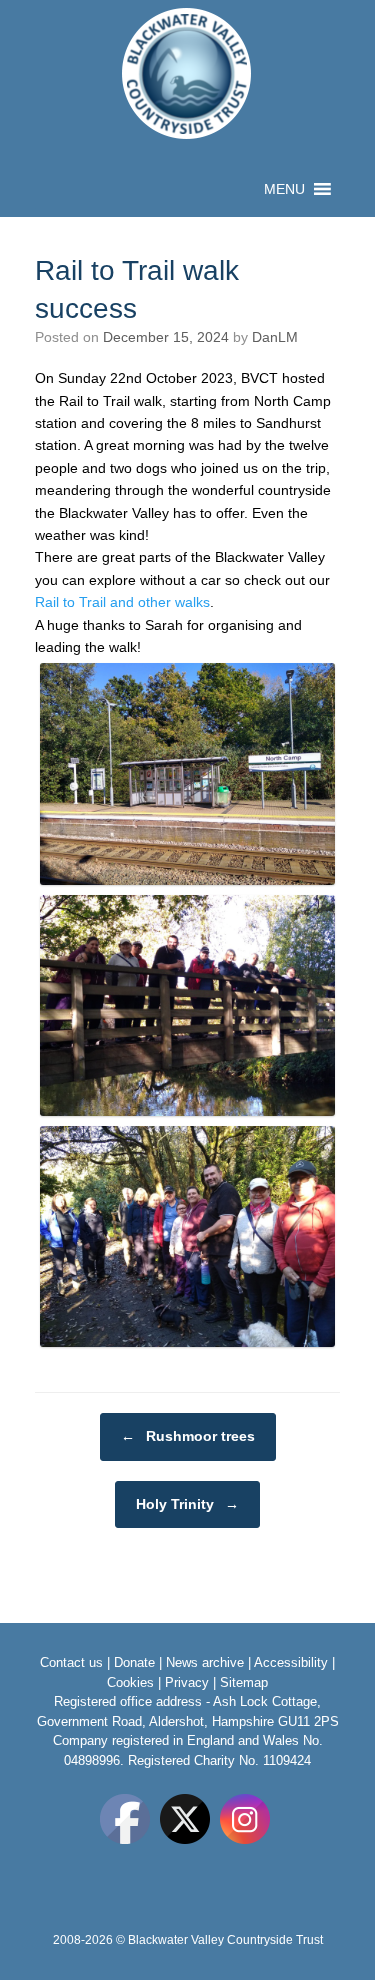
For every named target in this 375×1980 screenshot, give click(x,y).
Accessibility (291, 1662)
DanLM (275, 337)
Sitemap (244, 1682)
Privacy (187, 1682)
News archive (205, 1662)
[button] (284, 189)
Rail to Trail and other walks (122, 602)
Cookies (130, 1682)
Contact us (71, 1662)
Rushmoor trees (188, 1436)
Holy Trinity (187, 1504)
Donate (134, 1662)
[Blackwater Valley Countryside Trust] (187, 73)
